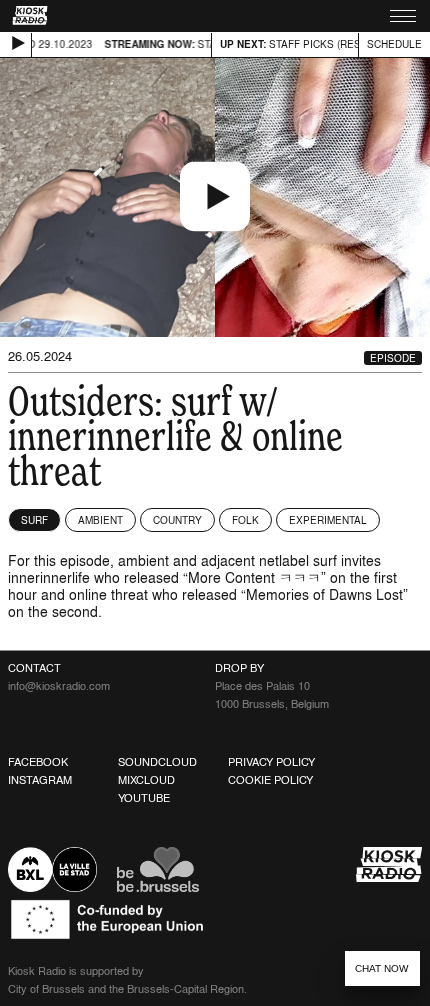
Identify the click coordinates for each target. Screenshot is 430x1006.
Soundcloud (157, 762)
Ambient (100, 520)
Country (177, 520)
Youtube (144, 798)
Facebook (38, 762)
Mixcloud (146, 780)
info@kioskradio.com (59, 686)
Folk (245, 520)
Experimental (328, 520)
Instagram (40, 780)
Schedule (394, 44)
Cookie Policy (270, 780)
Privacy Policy (271, 762)
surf (34, 520)
